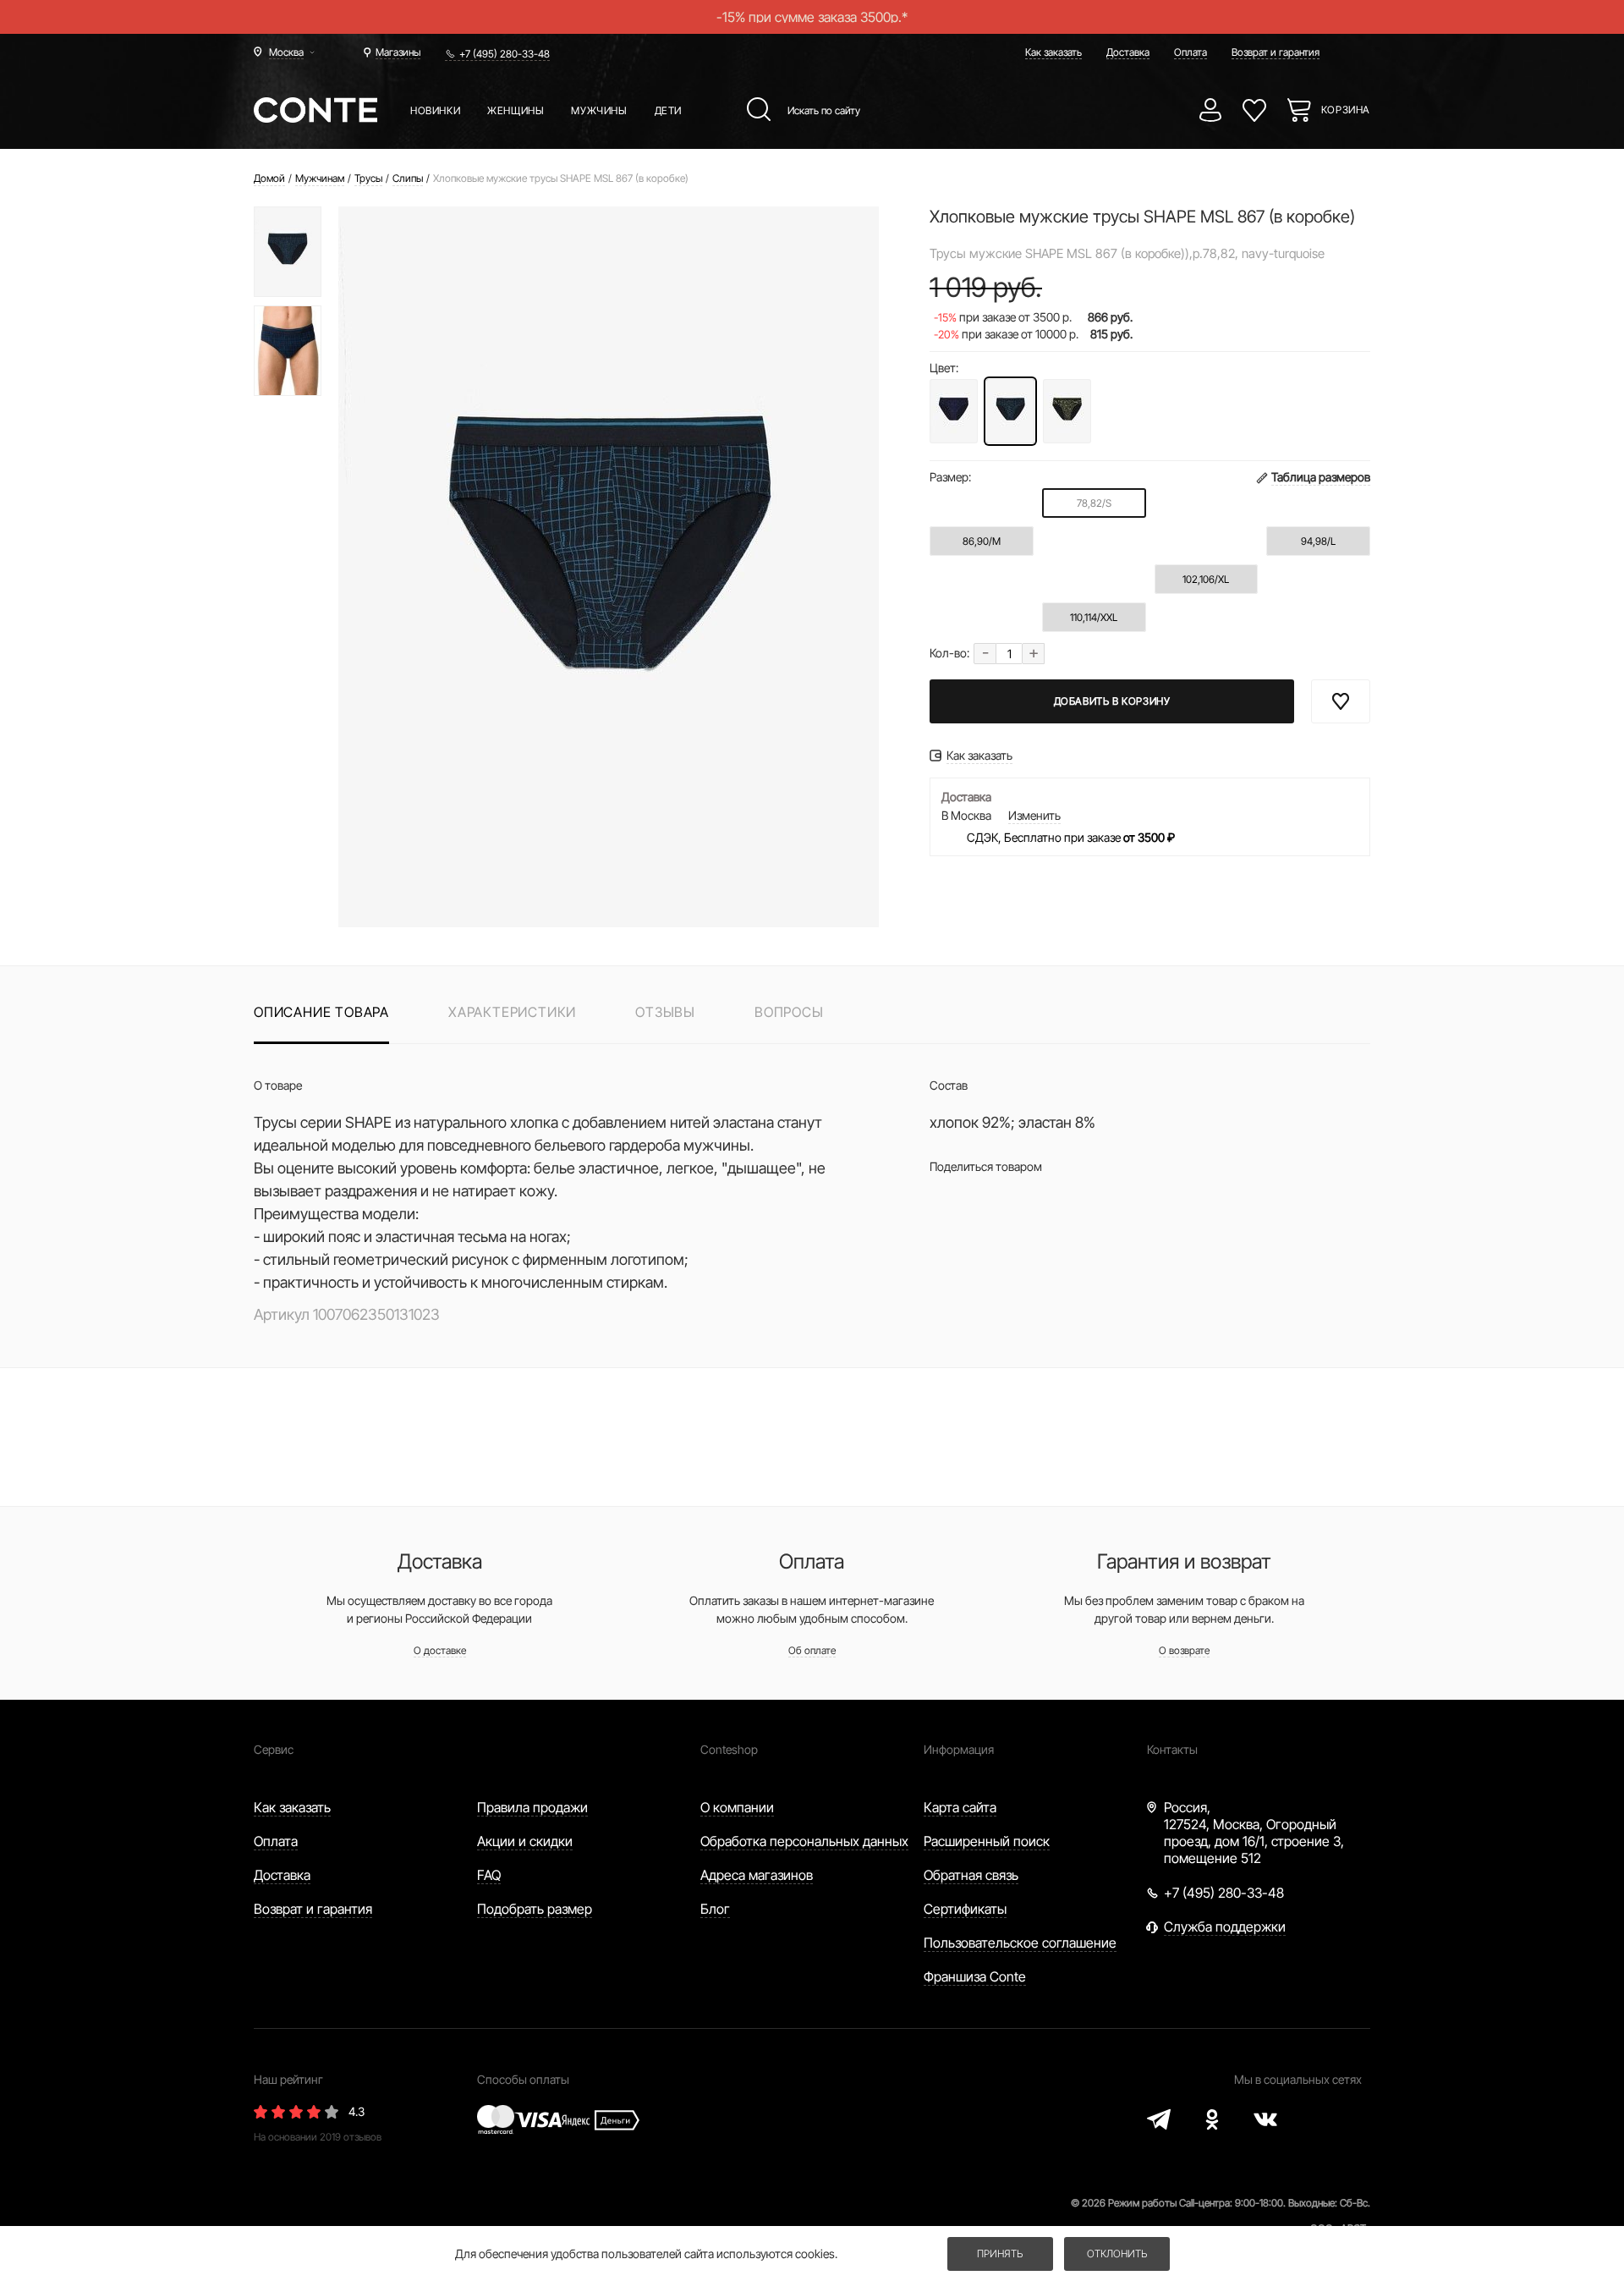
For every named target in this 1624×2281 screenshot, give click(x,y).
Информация (959, 1749)
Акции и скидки (525, 1841)
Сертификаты (965, 1909)
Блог (715, 1909)
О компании (737, 1807)
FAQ (489, 1875)
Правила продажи (532, 1807)
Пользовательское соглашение (1020, 1943)
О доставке (440, 1650)
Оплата (1191, 52)
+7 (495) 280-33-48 (505, 54)
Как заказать (1053, 52)
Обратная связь (971, 1875)
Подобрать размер (535, 1909)
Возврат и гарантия (1276, 52)
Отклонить (1117, 2254)
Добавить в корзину (1112, 701)
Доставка (1128, 52)
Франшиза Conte (975, 1976)
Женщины (516, 110)
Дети (668, 110)
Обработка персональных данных (804, 1841)
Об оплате (812, 1650)
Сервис (274, 1749)
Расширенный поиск (987, 1841)
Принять (1000, 2254)
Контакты (1172, 1749)
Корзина (1346, 110)
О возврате (1184, 1650)
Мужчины (599, 110)
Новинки (435, 110)
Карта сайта (960, 1807)
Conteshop (729, 1749)
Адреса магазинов (757, 1875)
